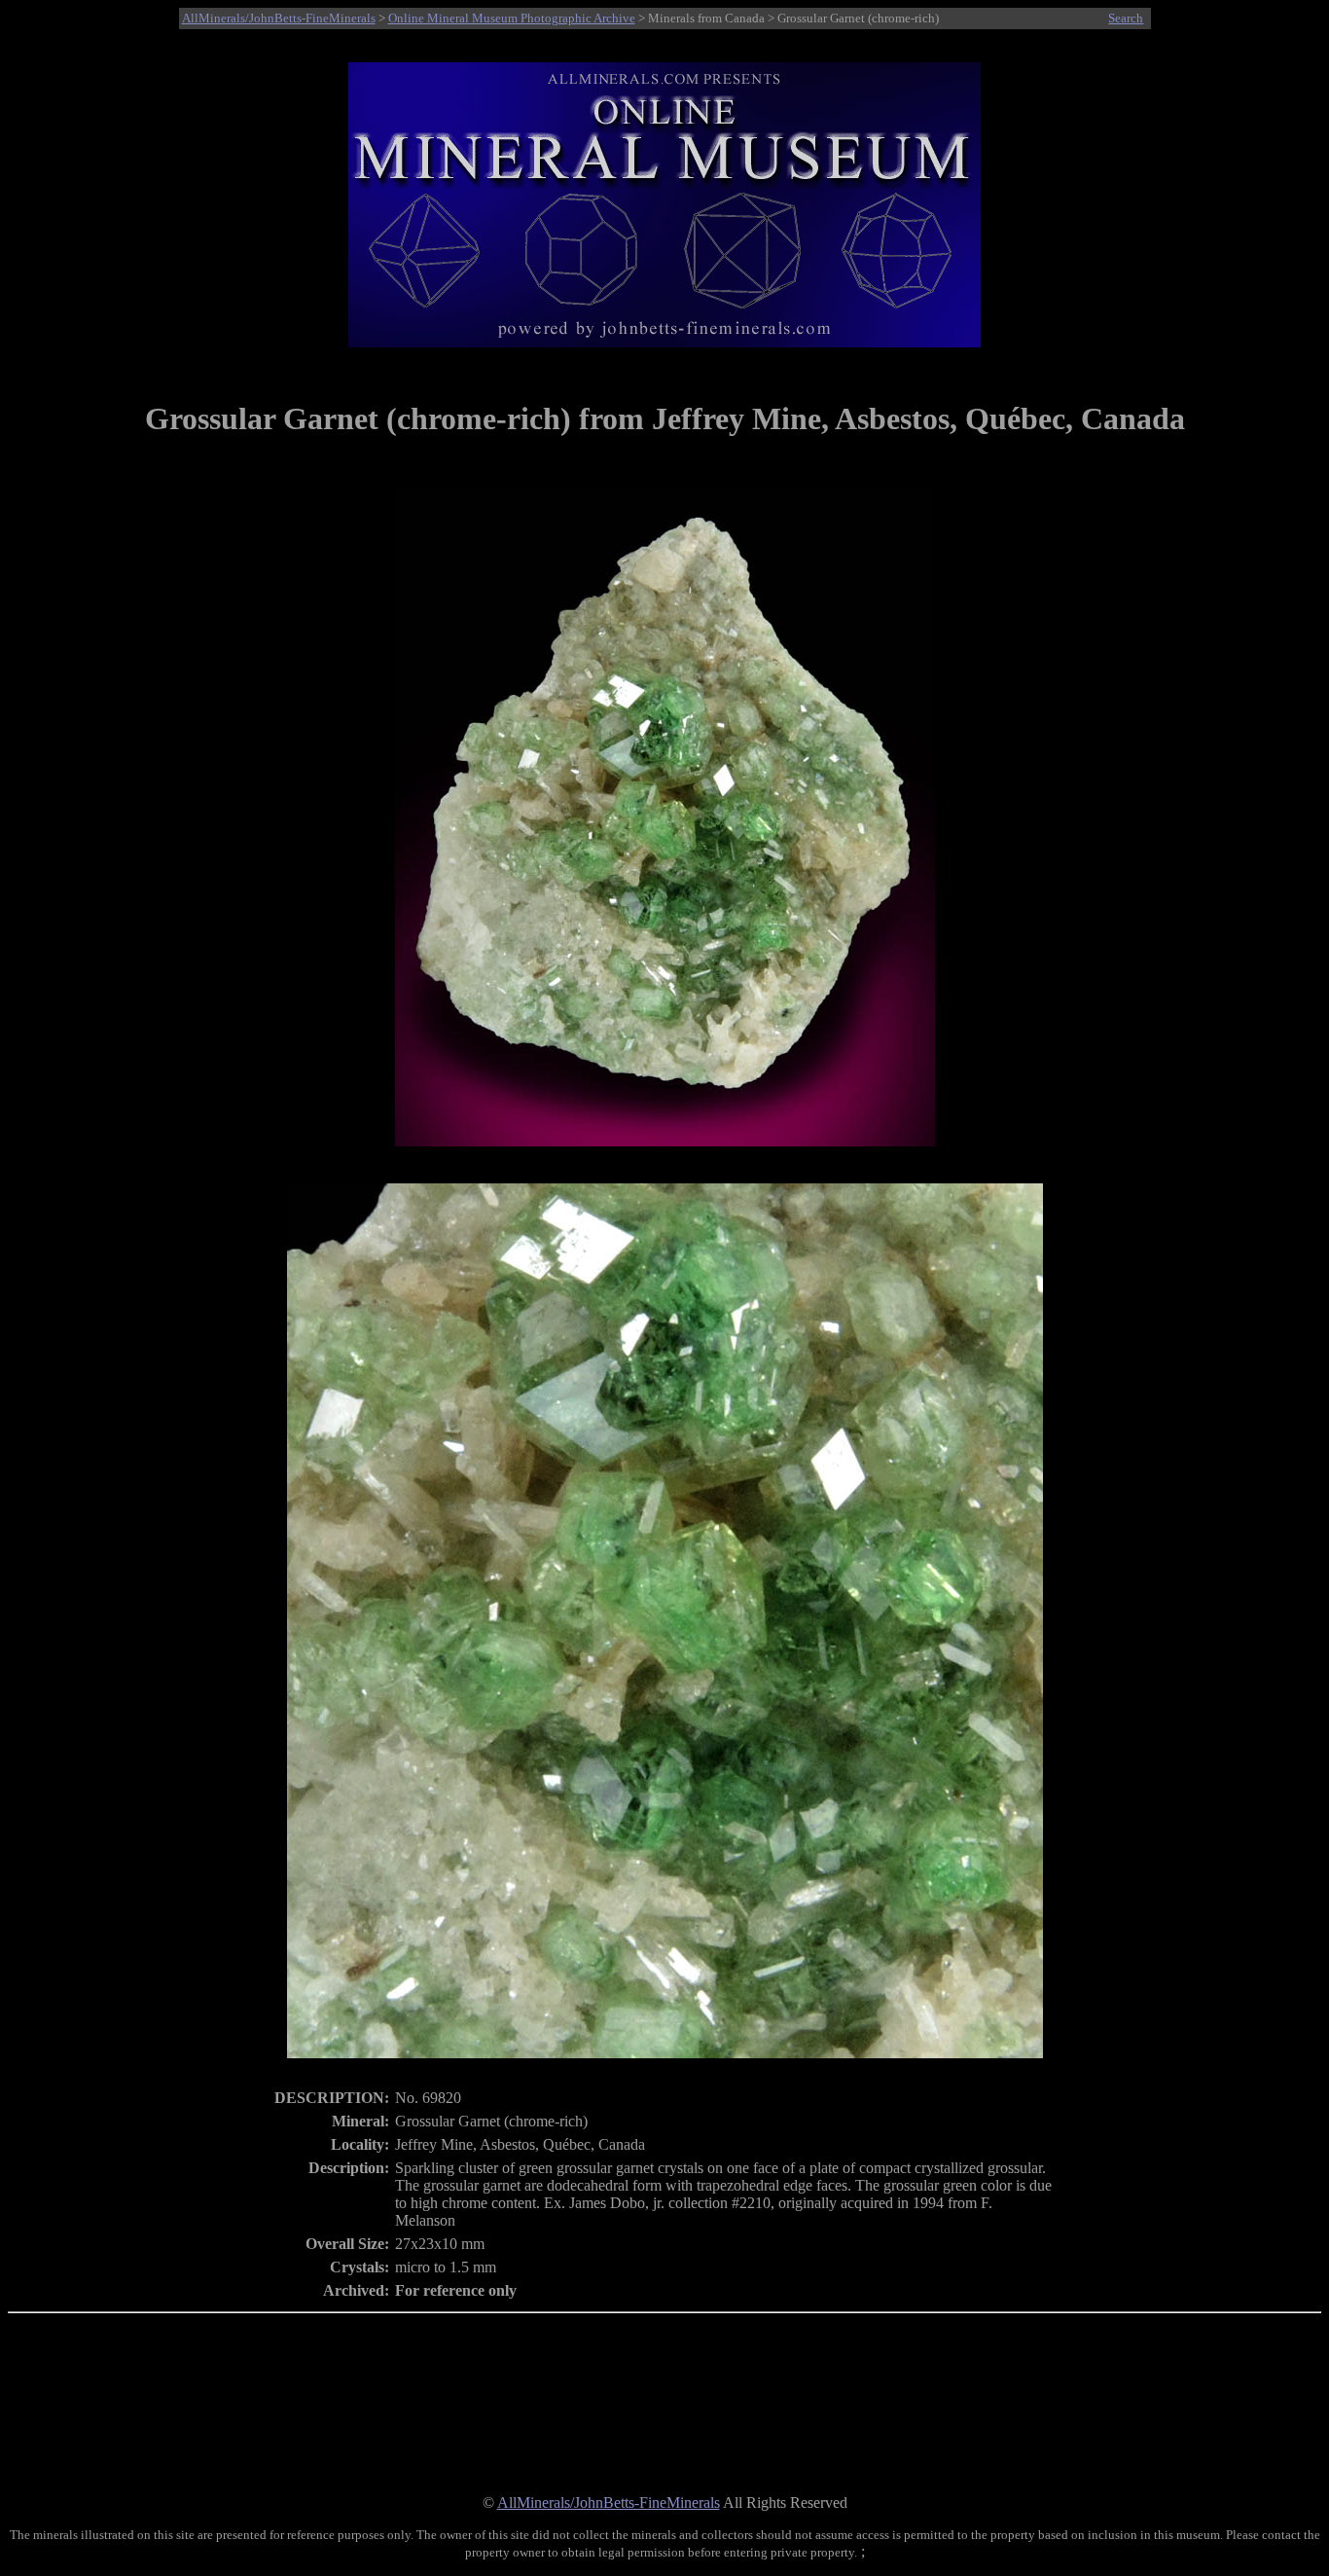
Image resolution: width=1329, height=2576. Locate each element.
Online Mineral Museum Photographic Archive (512, 18)
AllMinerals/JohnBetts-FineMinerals (279, 18)
